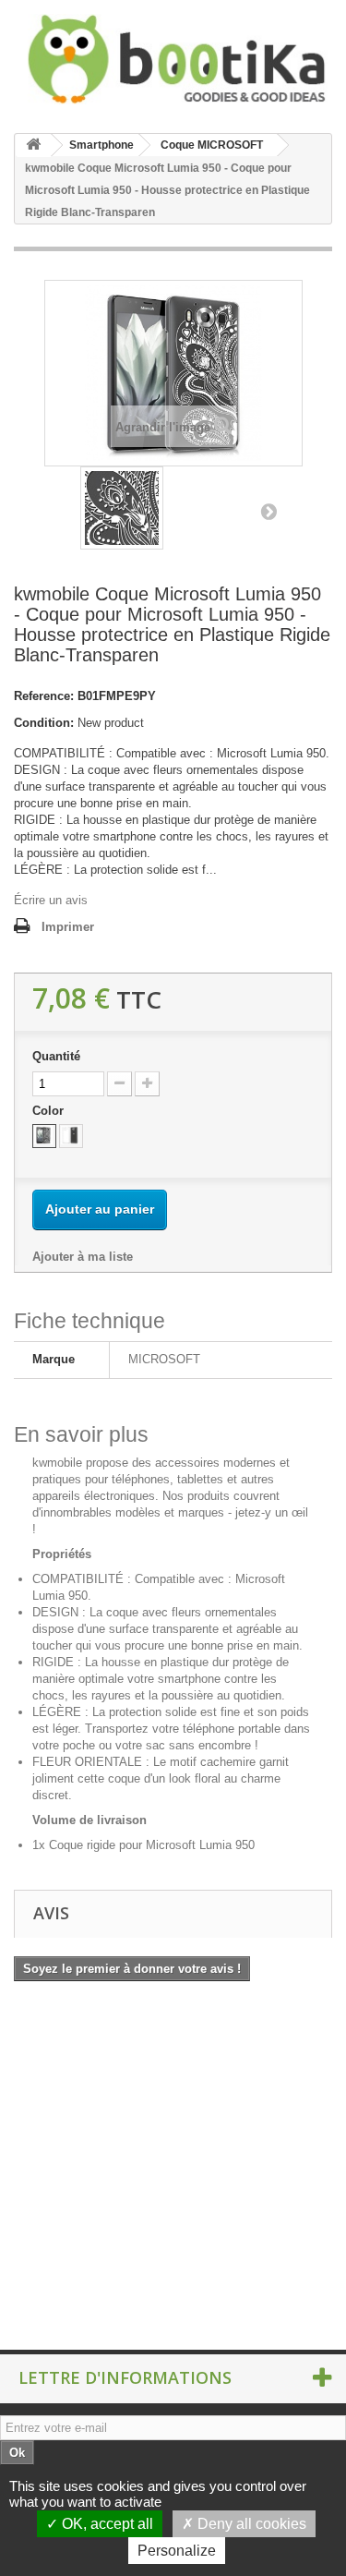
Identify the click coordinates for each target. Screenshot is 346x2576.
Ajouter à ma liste (83, 1257)
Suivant (268, 511)
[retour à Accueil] (33, 145)
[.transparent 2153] (71, 1136)
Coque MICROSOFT (212, 145)
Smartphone (101, 145)
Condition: (44, 723)
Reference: (44, 696)
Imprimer (68, 927)
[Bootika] (173, 59)
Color (50, 1111)
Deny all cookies (250, 2524)
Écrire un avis (51, 900)
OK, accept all (106, 2524)
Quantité (56, 1056)
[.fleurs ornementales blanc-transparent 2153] (44, 1136)
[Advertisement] (173, 2172)
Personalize (177, 2551)
